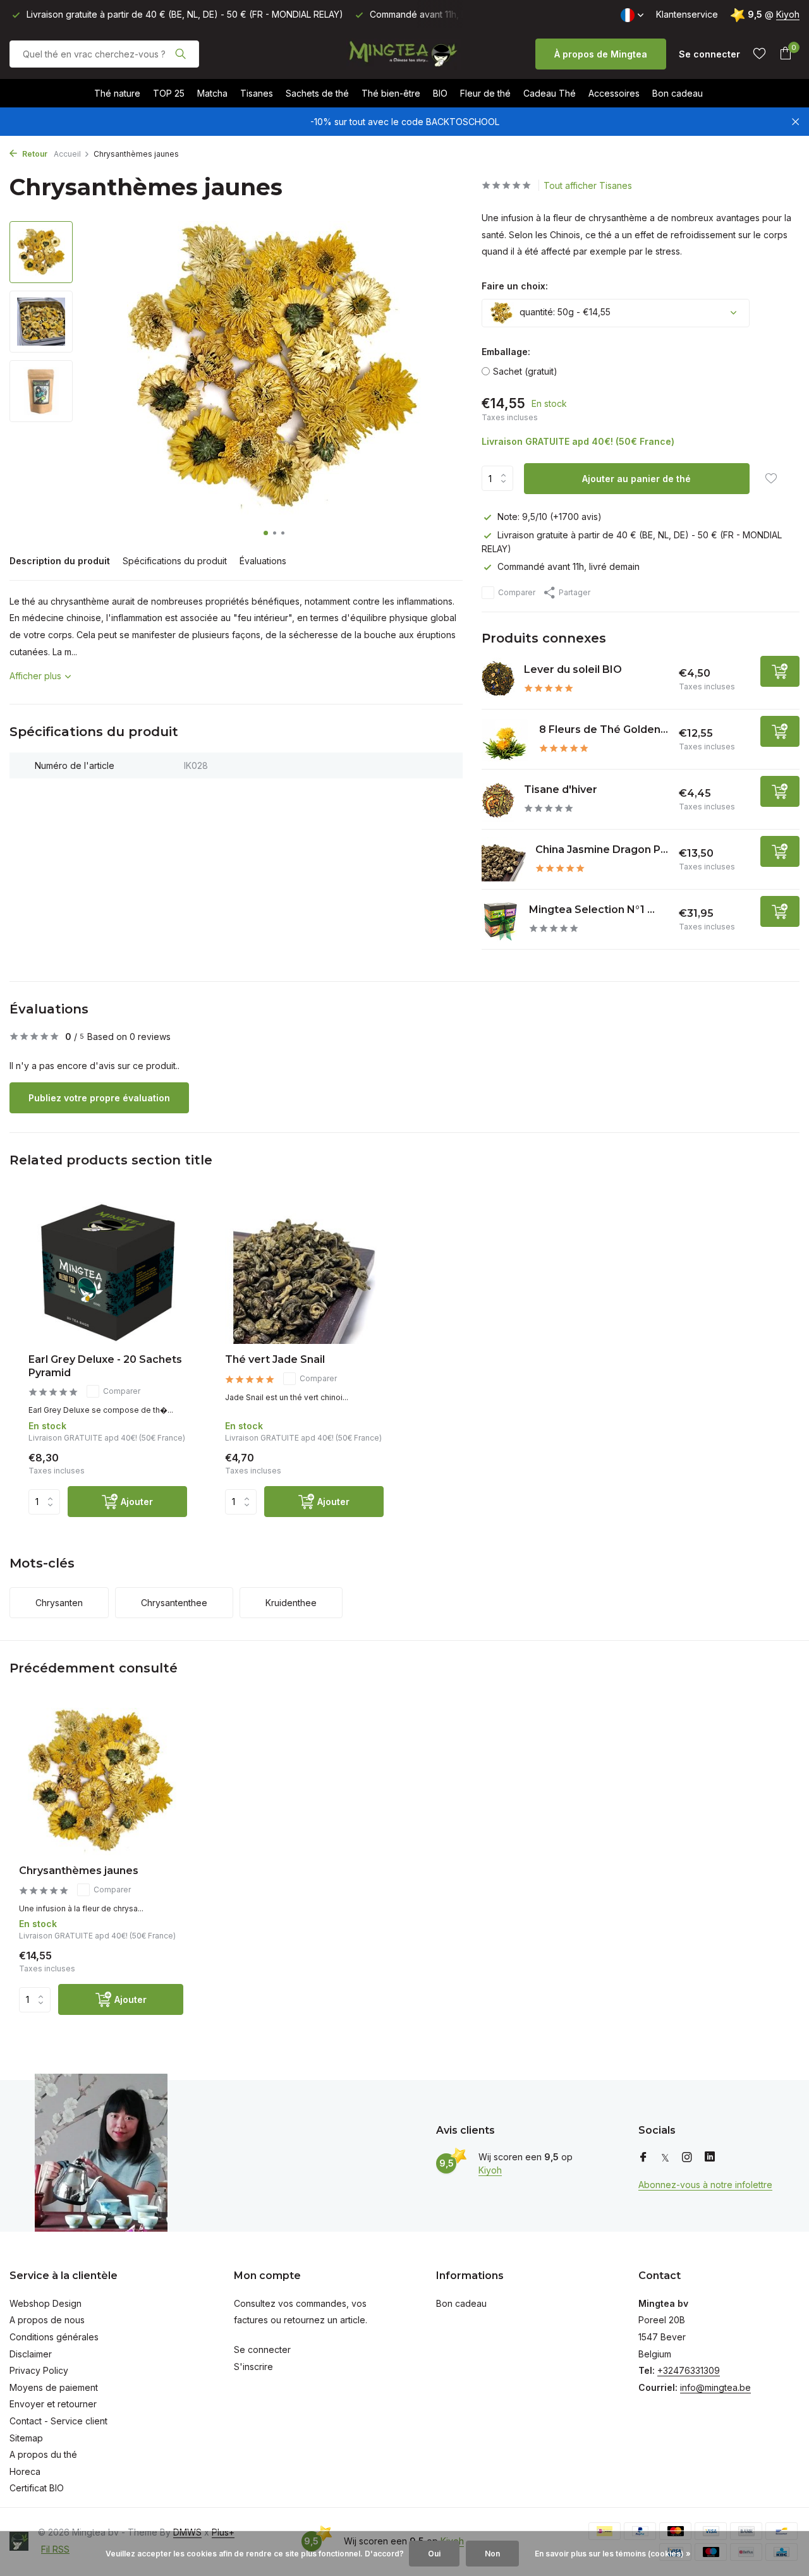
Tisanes (257, 93)
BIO (440, 93)
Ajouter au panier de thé (636, 479)
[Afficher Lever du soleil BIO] (498, 680)
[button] (266, 533)
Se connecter (262, 2349)
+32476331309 (689, 2370)
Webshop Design (46, 2303)
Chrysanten (59, 1603)
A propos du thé (43, 2454)
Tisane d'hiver (561, 789)
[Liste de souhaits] (759, 54)
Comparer (517, 592)
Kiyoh (788, 14)
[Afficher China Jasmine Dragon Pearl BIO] (504, 859)
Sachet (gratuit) (525, 371)
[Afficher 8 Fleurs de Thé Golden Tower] (506, 739)
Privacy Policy (39, 2370)
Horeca (25, 2471)
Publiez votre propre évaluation (99, 1098)
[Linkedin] (710, 2158)
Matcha (212, 93)
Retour (34, 154)
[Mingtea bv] (404, 54)
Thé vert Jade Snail (275, 1359)
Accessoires (614, 93)
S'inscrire (253, 2367)
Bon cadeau (678, 93)
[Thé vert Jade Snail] (304, 1273)
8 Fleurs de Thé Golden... (604, 729)
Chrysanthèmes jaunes (79, 1871)
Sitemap (26, 2438)
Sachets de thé (317, 93)
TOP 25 (169, 93)
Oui (434, 2554)
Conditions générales (54, 2337)
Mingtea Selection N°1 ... (592, 910)
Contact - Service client (58, 2421)
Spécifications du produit (175, 561)
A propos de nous (47, 2320)
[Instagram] (687, 2158)
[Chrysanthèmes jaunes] (101, 1781)
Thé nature (117, 93)
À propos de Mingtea (601, 54)
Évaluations (263, 561)
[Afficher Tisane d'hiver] (498, 800)
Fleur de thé (485, 93)
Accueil (67, 154)
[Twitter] (665, 2158)
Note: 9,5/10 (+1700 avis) (550, 517)
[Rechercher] (180, 54)
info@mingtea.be (715, 2387)
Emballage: (506, 352)
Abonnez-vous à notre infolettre (705, 2185)
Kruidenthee (291, 1603)
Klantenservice (687, 14)
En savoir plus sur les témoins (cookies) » (613, 2554)
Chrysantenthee (174, 1603)
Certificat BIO (37, 2488)
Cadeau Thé (550, 93)
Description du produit (60, 561)
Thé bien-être (391, 93)
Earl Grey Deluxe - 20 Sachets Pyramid (105, 1366)
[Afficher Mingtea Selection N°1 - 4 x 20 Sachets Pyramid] (501, 919)
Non (492, 2554)
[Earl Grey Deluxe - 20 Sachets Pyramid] (108, 1273)
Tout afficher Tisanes (588, 185)
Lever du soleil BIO (573, 669)
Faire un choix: (515, 286)
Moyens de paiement (54, 2387)
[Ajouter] (780, 671)
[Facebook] (643, 2158)
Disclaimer (31, 2354)
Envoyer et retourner (53, 2404)
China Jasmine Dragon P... (602, 850)
